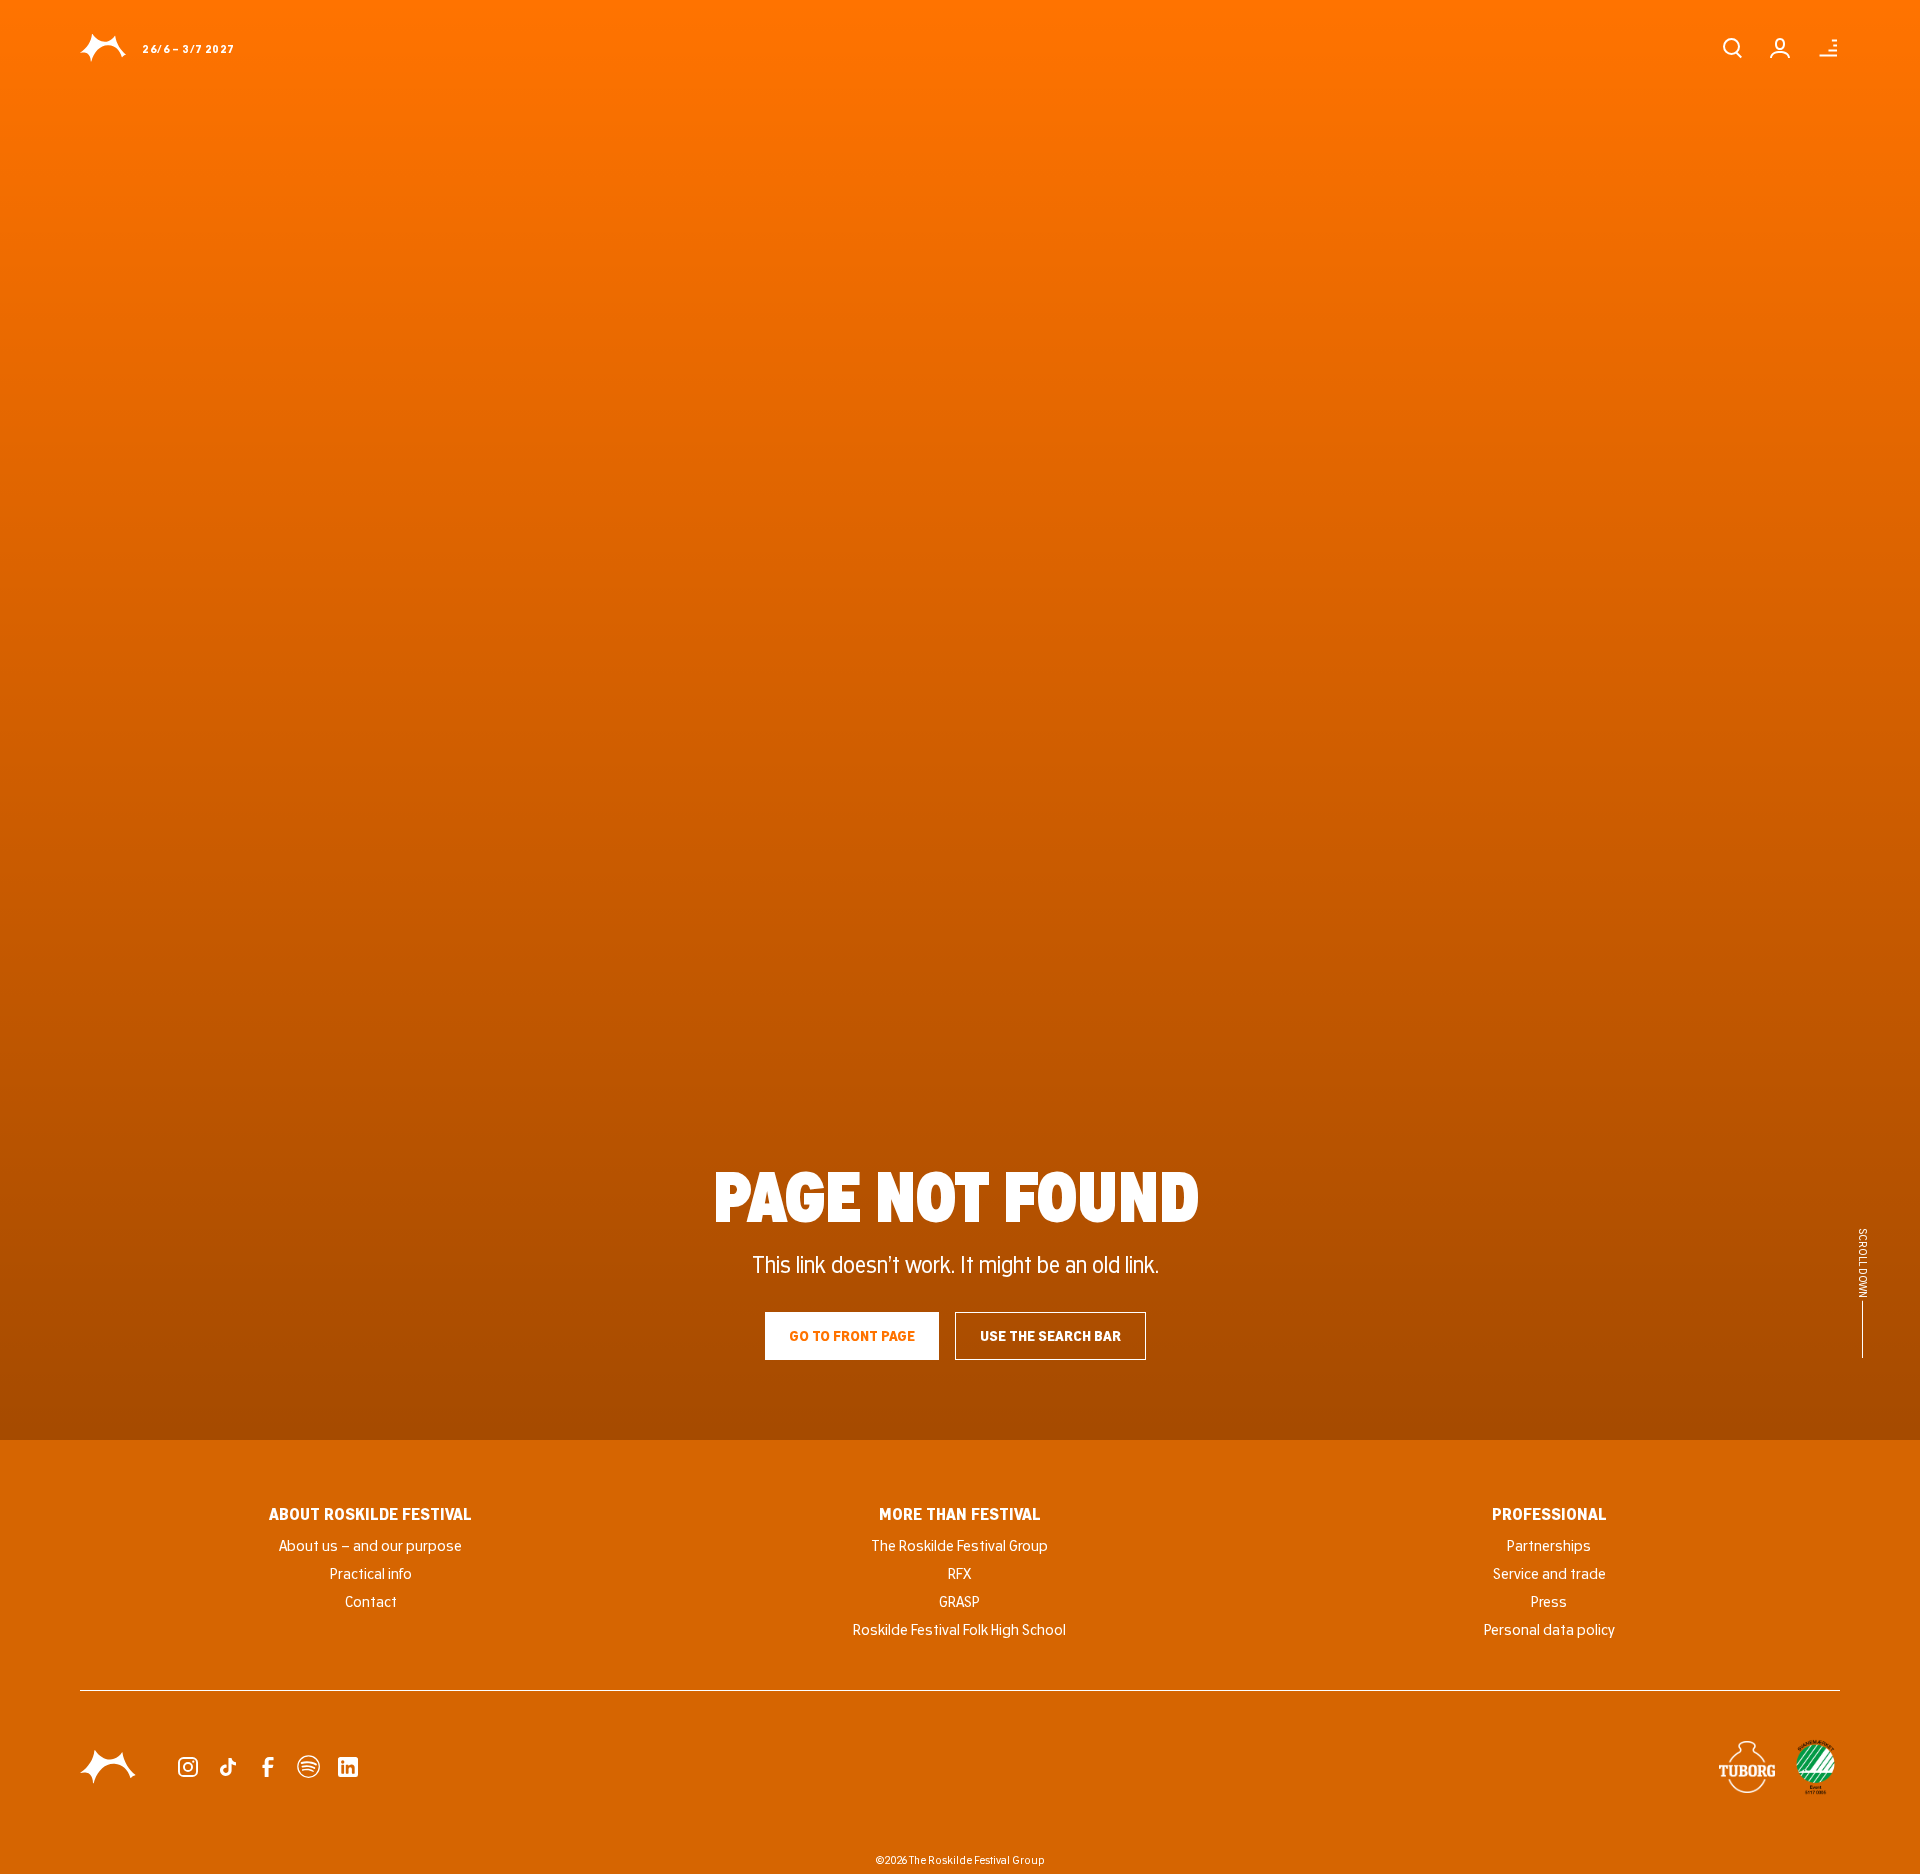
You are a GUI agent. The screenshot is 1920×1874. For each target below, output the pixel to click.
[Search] (1732, 48)
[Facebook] (268, 1767)
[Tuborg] (1747, 1767)
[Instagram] (188, 1767)
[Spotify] (308, 1767)
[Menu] (1828, 48)
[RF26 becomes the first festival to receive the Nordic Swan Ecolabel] (1815, 1767)
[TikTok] (228, 1767)
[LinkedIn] (348, 1767)
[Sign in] (1780, 48)
